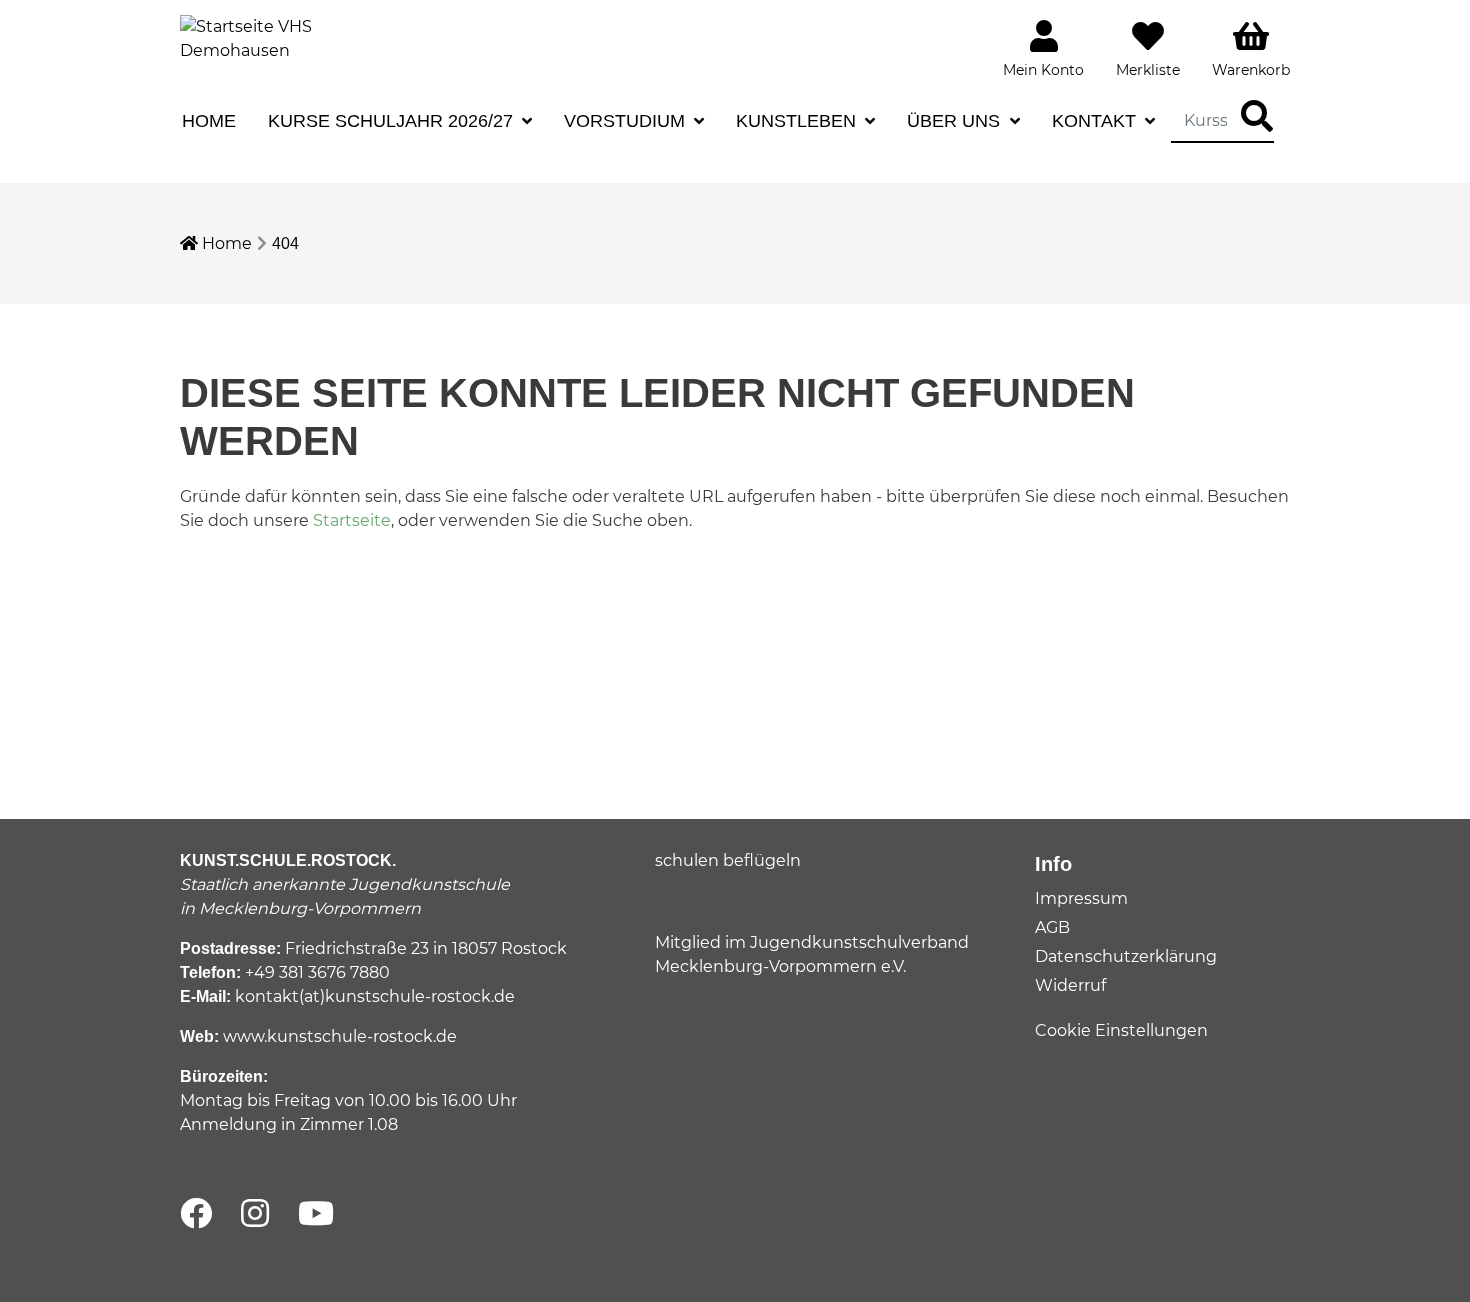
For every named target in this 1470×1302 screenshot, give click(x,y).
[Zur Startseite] (255, 37)
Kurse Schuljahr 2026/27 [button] (393, 121)
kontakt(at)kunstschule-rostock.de (375, 996)
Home (209, 121)
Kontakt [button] (1096, 121)
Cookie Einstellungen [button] (1121, 1030)
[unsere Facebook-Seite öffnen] (196, 1214)
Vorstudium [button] (627, 121)
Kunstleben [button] (798, 121)
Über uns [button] (956, 121)
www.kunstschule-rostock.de (340, 1036)
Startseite (352, 520)
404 (285, 243)
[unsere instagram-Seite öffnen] (255, 1214)
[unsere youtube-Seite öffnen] (316, 1214)
